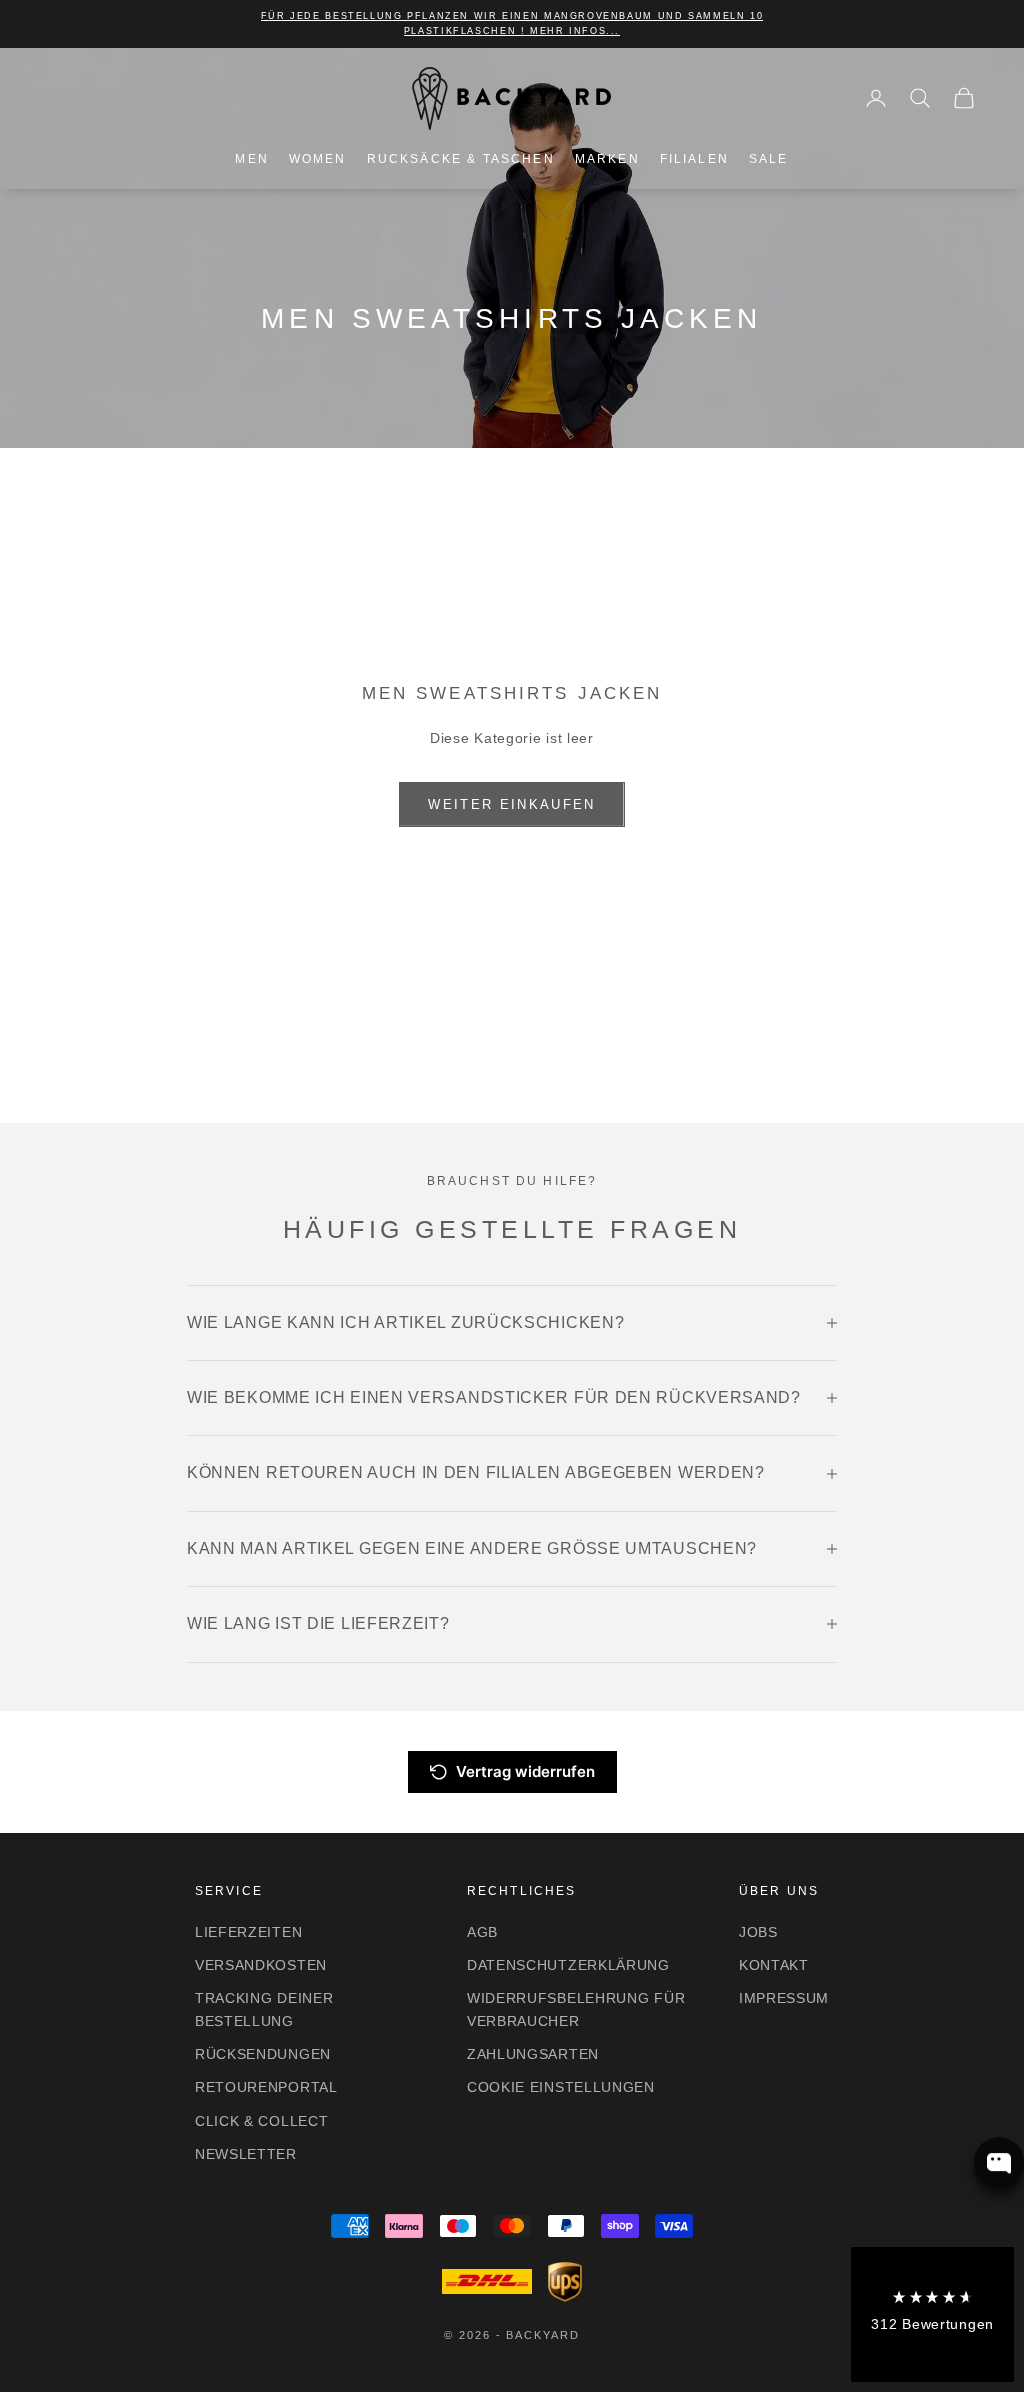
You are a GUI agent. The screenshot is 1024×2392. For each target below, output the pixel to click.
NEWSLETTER (246, 2154)
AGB (482, 1932)
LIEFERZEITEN (248, 1932)
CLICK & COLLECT (262, 2121)
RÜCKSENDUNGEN (263, 2054)
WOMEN (318, 159)
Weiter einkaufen (511, 804)
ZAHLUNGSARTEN (533, 2054)
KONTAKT (774, 1965)
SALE (769, 159)
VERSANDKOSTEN (261, 1965)
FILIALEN (694, 159)
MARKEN (607, 159)
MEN (251, 159)
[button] (932, 2314)
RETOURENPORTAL (266, 2087)
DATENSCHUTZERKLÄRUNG (568, 1965)
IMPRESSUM (784, 1998)
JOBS (758, 1932)
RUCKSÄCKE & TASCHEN (461, 159)
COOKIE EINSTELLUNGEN (561, 2087)
